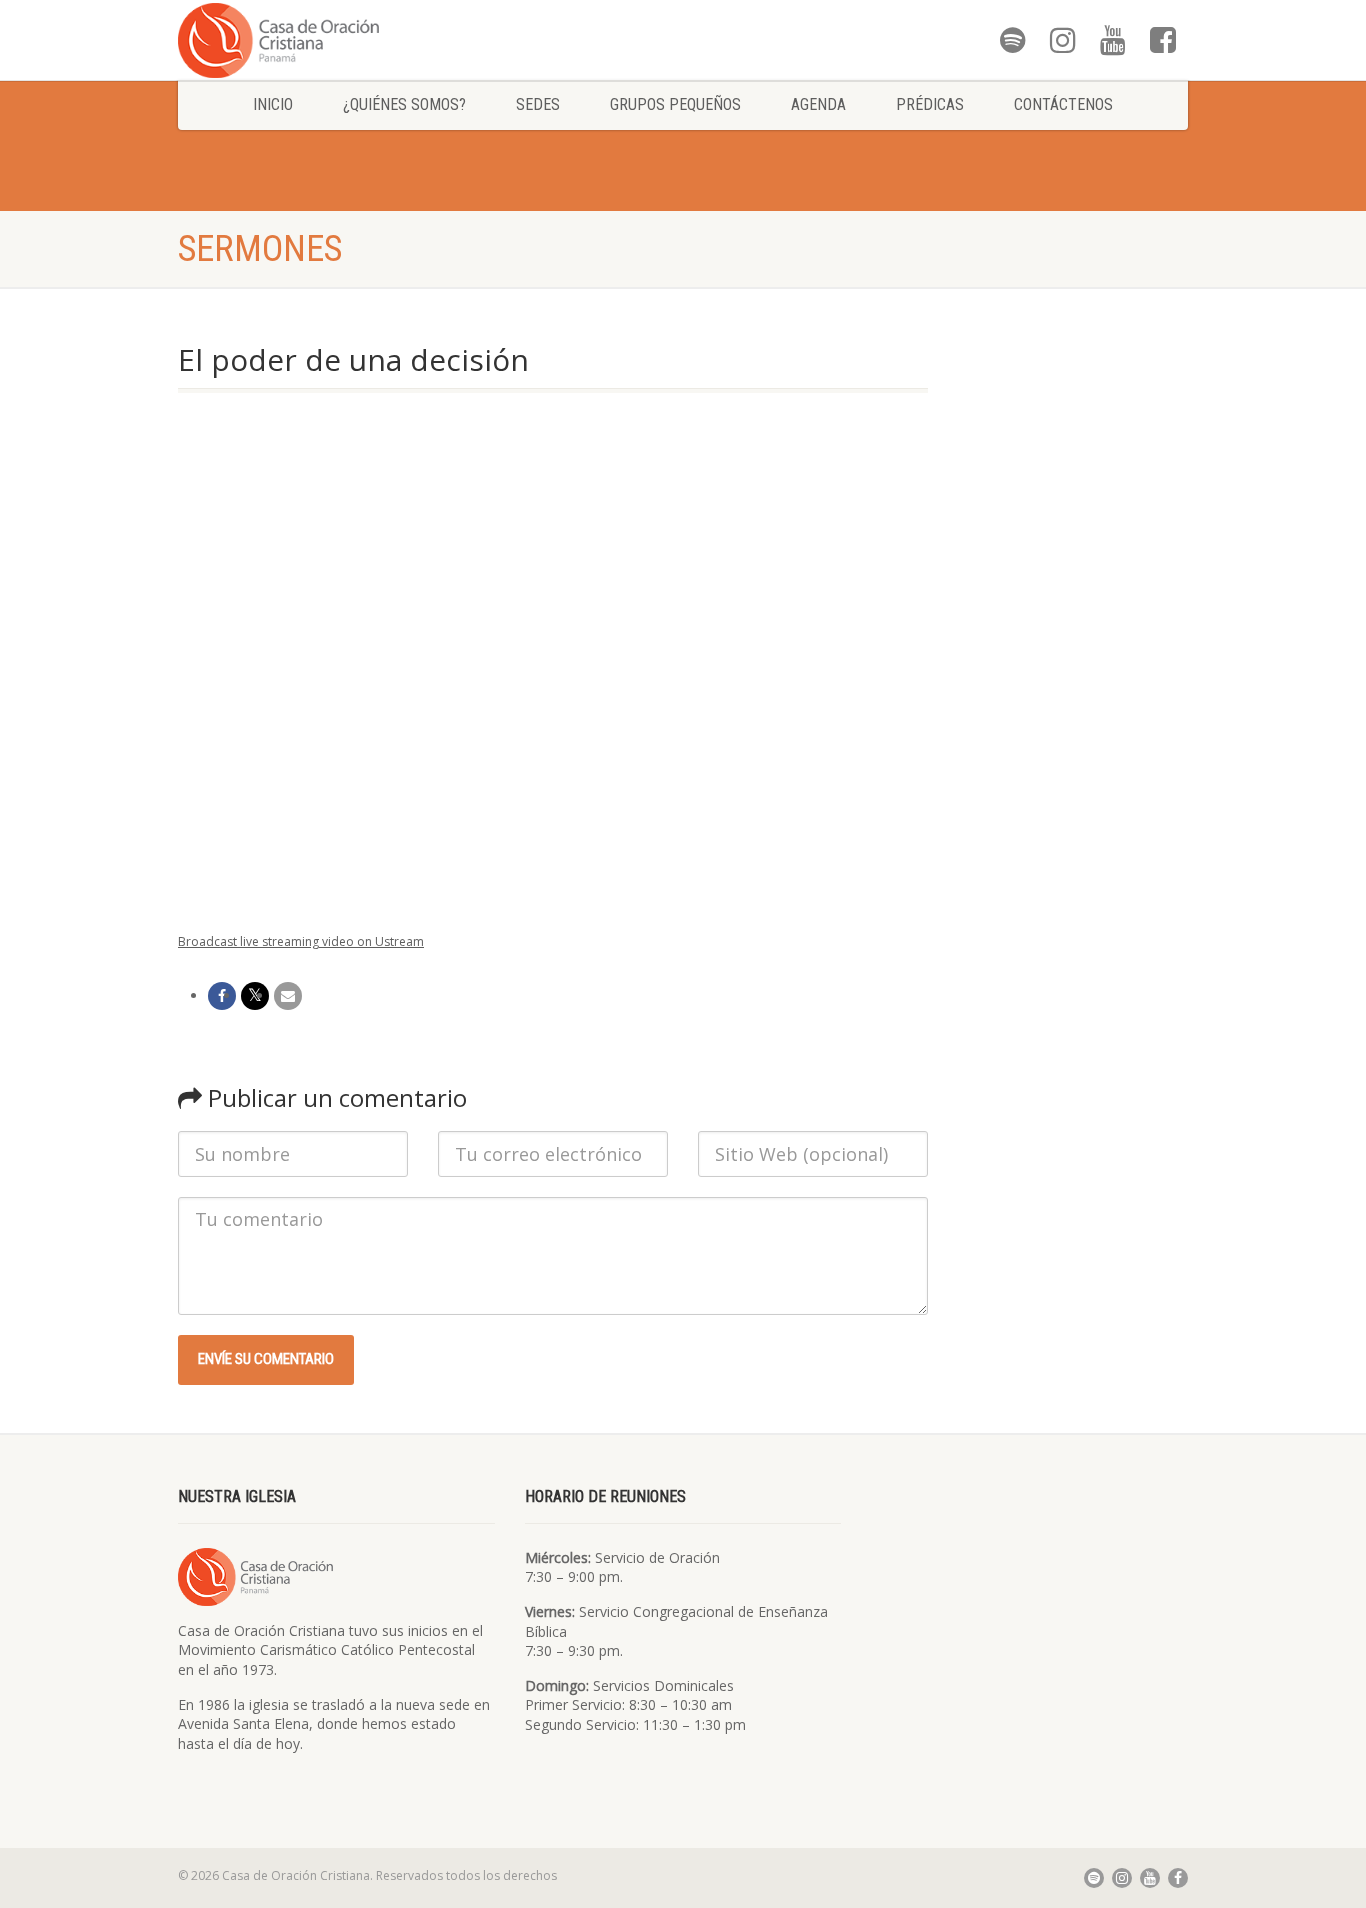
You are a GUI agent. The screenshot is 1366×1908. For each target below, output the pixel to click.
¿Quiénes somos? (404, 104)
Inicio (273, 104)
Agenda (818, 104)
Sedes (538, 104)
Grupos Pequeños (675, 104)
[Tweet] (255, 996)
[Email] (288, 996)
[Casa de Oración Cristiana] (336, 39)
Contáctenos (1063, 104)
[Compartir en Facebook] (222, 996)
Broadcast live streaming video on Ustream (301, 941)
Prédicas (930, 104)
